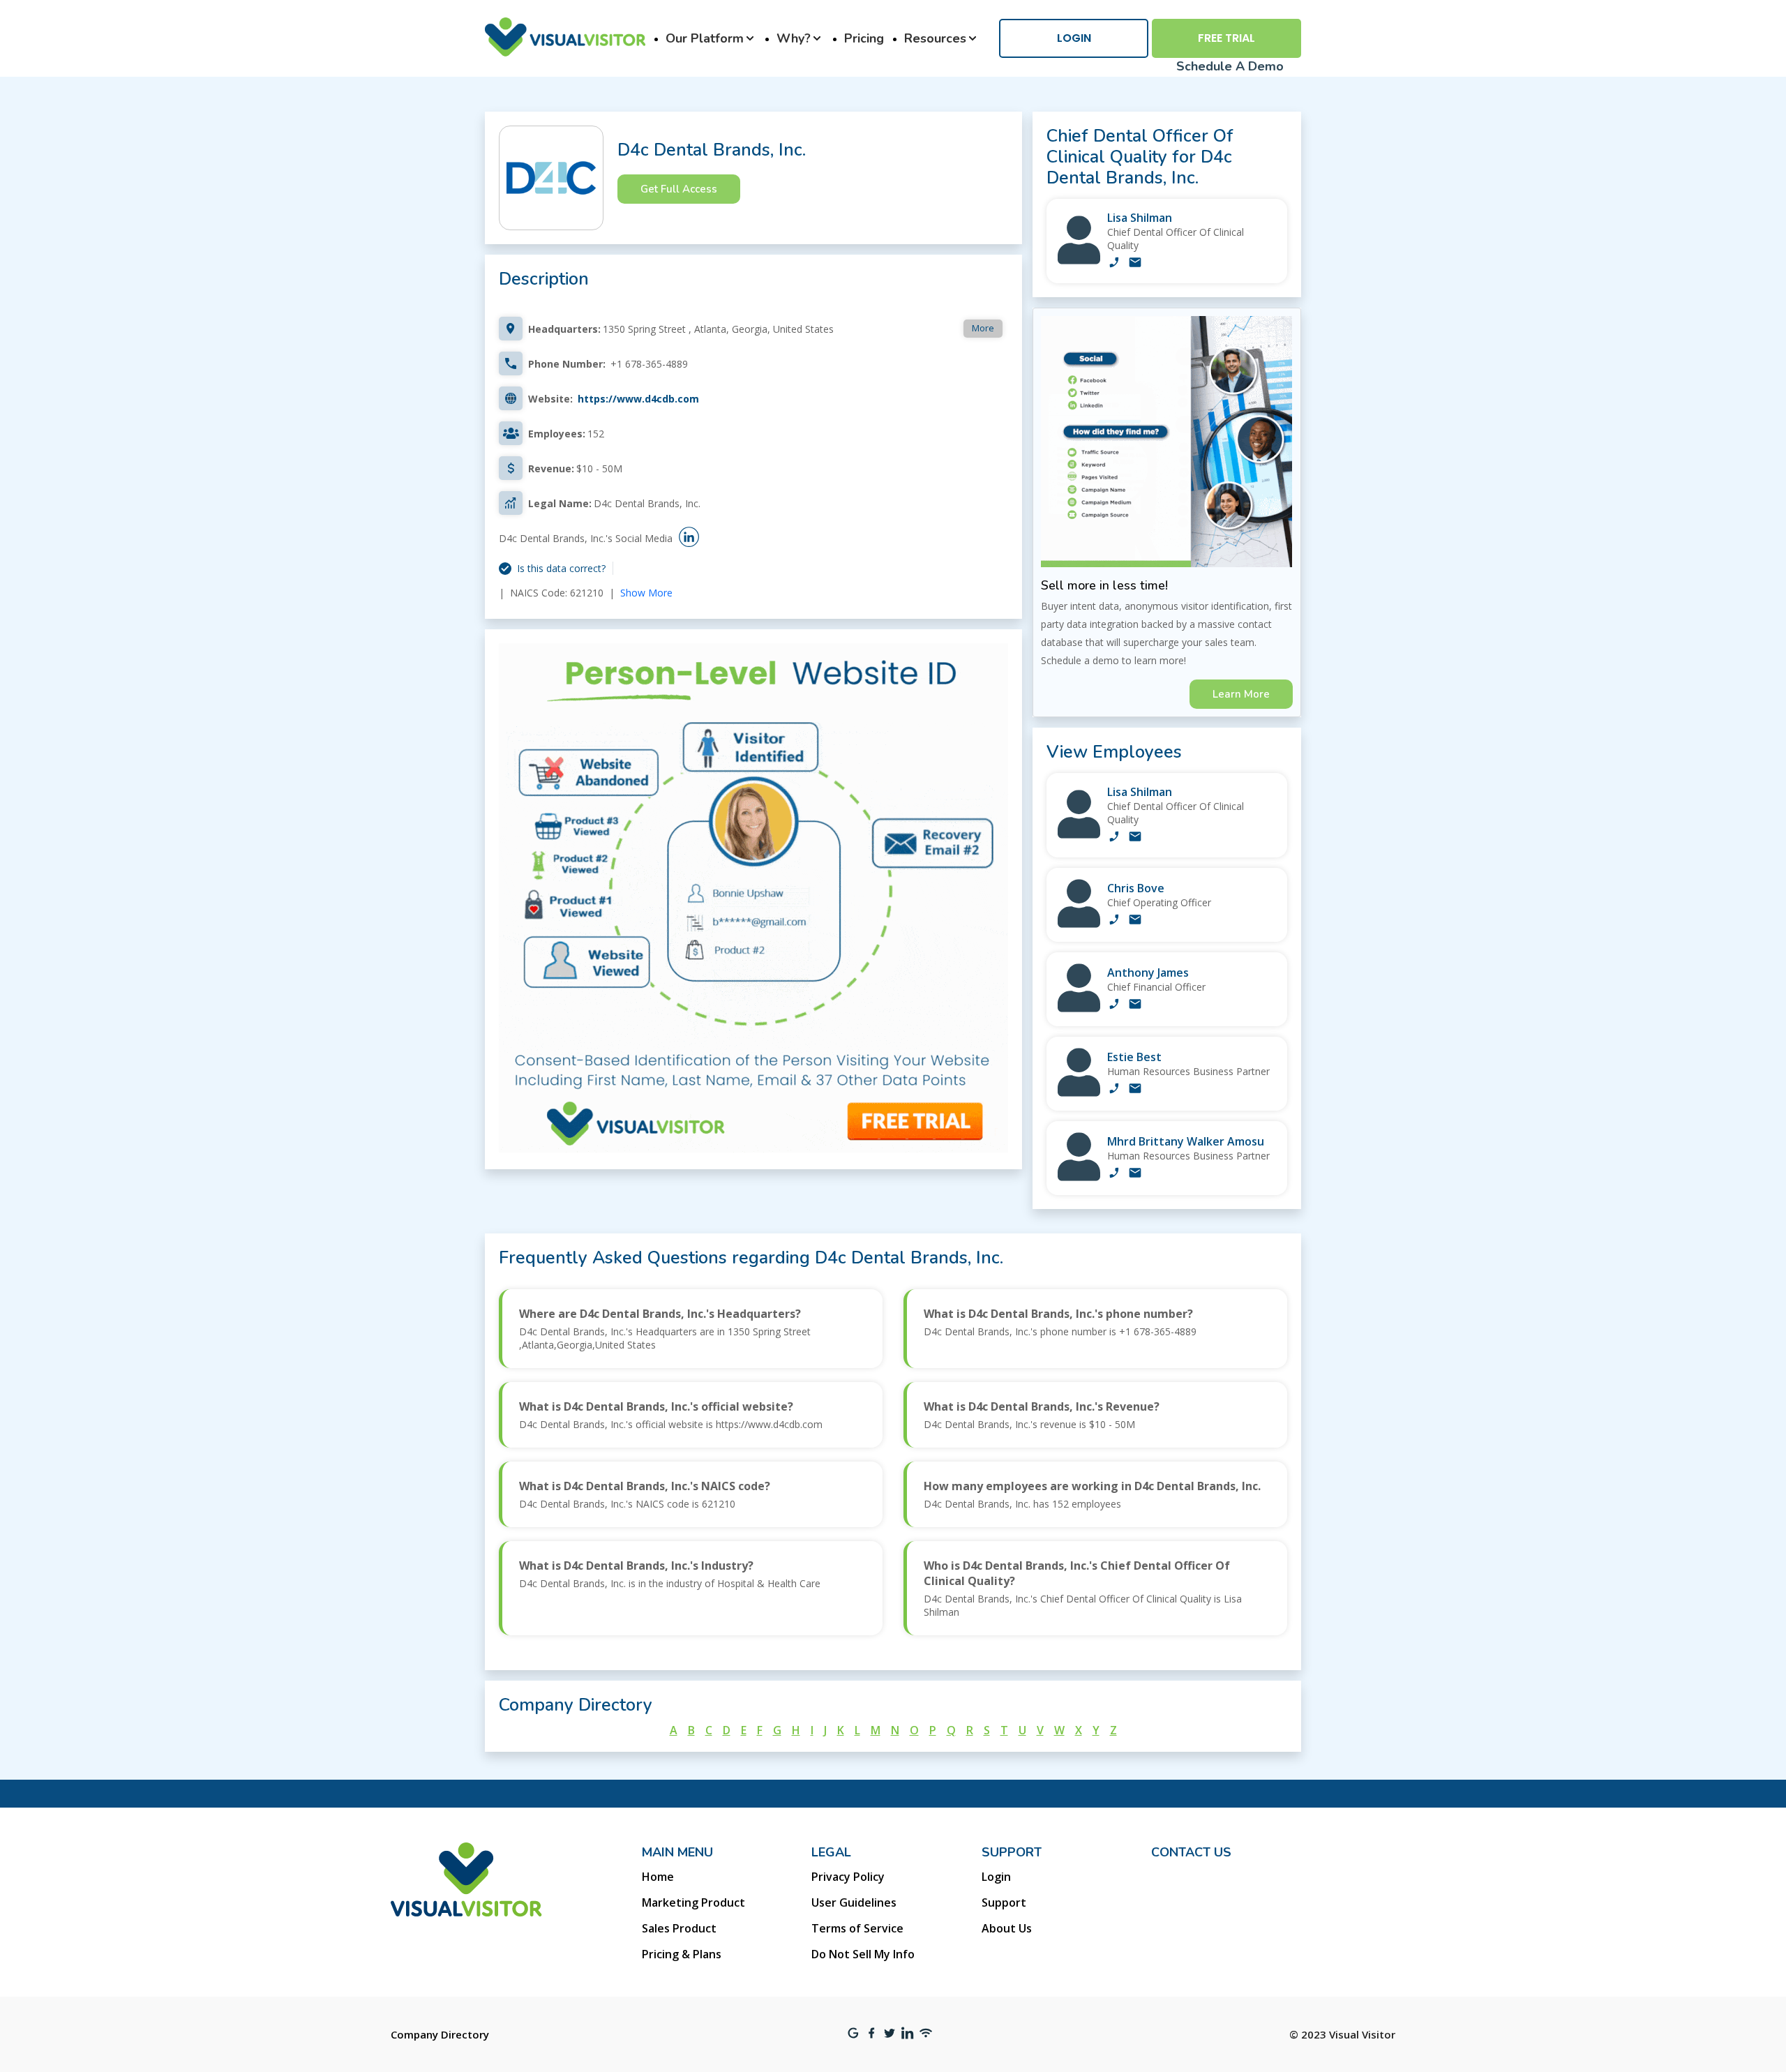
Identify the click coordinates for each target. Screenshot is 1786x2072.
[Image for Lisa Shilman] (1079, 261)
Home (658, 1877)
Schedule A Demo (1230, 66)
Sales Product (679, 1928)
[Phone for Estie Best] (1114, 1090)
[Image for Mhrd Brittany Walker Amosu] (1079, 1177)
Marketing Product (693, 1902)
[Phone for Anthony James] (1114, 1005)
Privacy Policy (848, 1877)
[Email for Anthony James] (1135, 1005)
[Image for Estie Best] (1079, 1093)
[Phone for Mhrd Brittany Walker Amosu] (1114, 1174)
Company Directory (440, 2034)
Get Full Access (679, 189)
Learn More (1241, 694)
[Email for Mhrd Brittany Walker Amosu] (1135, 1174)
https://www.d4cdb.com (638, 399)
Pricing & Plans (682, 1954)
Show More (646, 593)
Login (1074, 38)
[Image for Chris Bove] (1079, 924)
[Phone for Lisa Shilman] (1114, 264)
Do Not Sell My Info (863, 1954)
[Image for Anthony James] (1079, 1008)
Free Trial (1226, 38)
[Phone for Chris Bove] (1114, 921)
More (983, 328)
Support (1004, 1902)
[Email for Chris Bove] (1135, 921)
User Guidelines (854, 1902)
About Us (1007, 1928)
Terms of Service (857, 1928)
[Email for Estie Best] (1135, 1090)
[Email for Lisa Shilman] (1135, 264)
